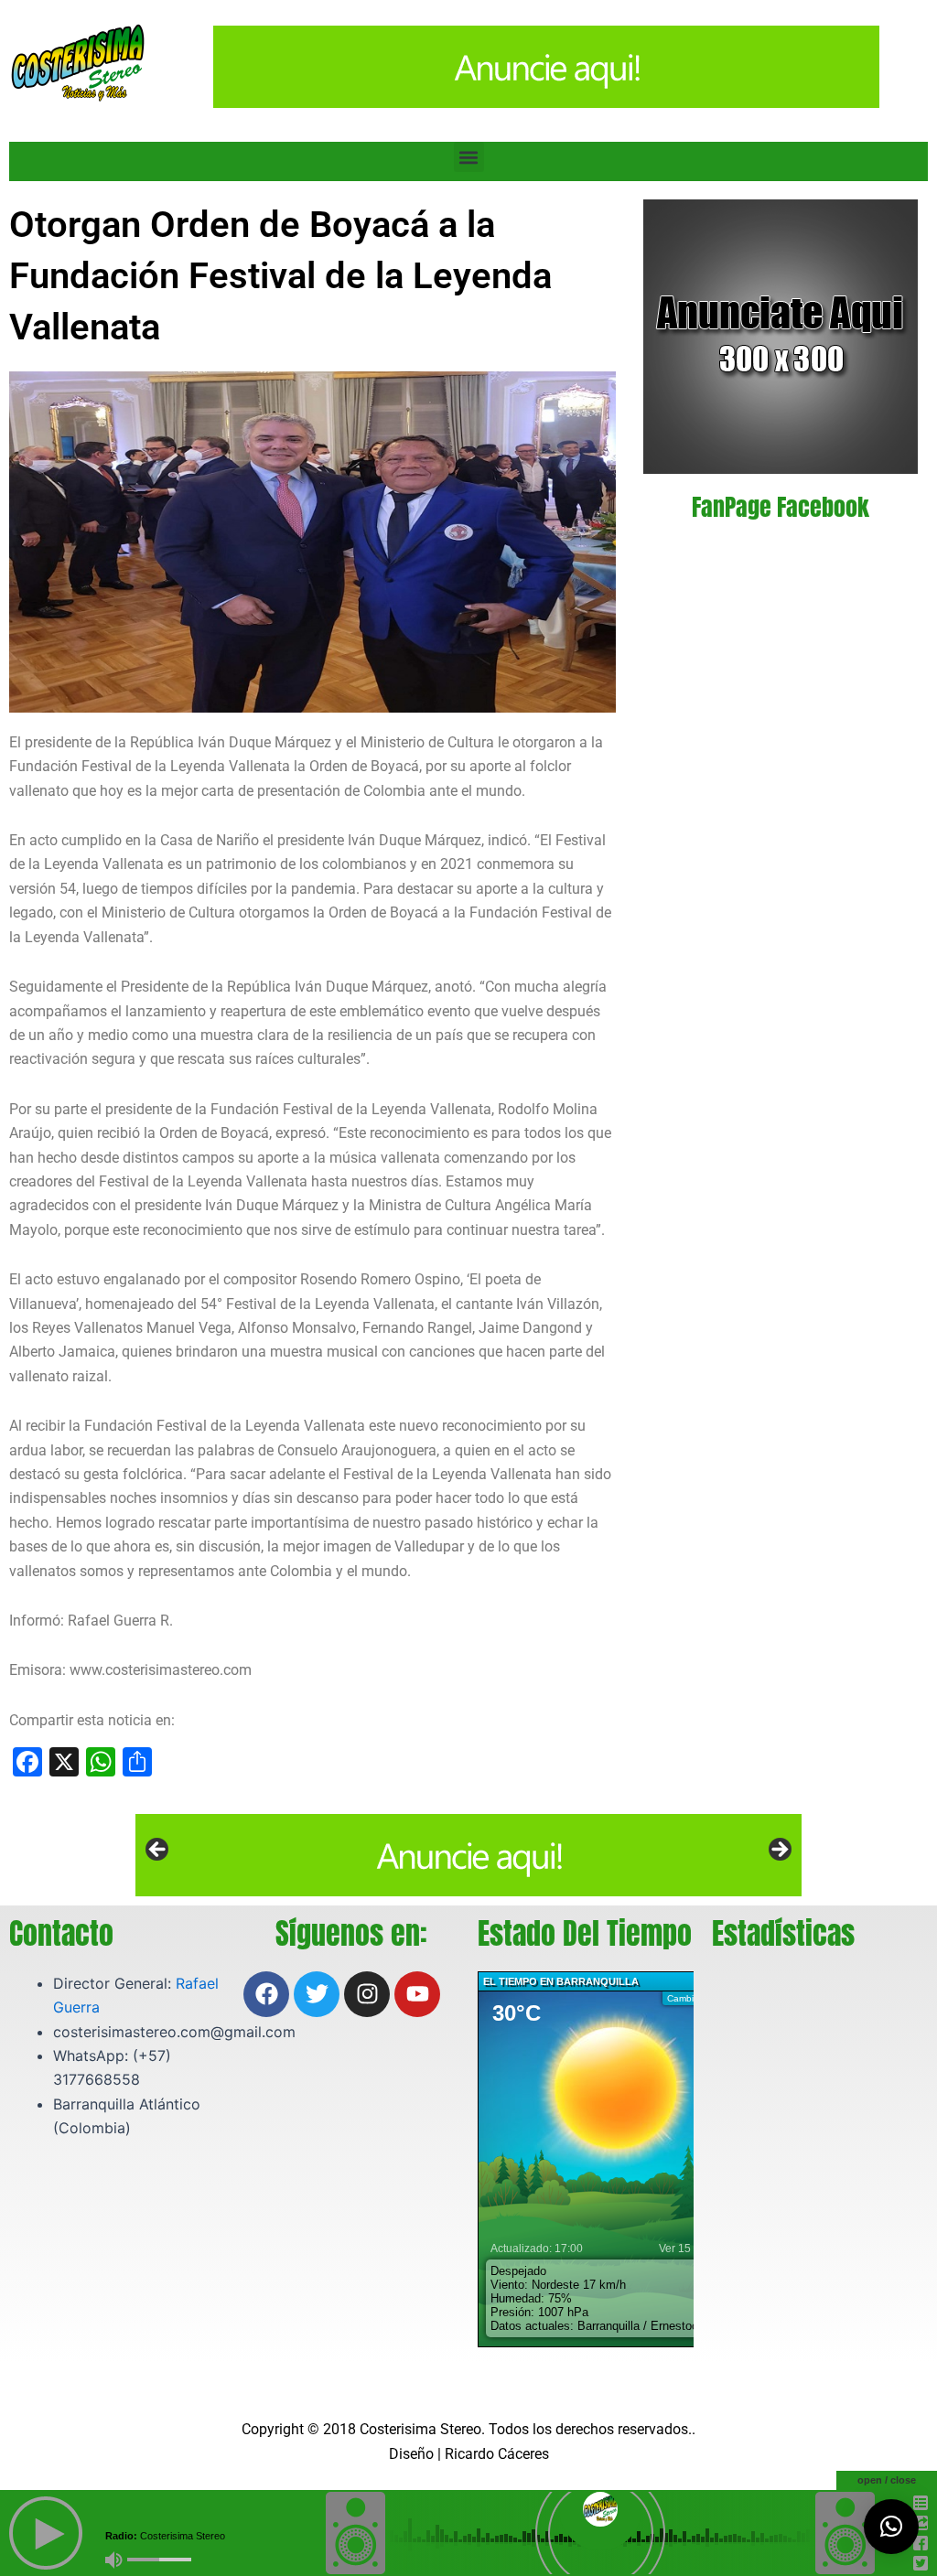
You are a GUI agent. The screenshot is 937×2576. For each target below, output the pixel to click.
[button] (469, 157)
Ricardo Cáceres (497, 2454)
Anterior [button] (158, 1851)
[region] (468, 1855)
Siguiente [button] (779, 1851)
